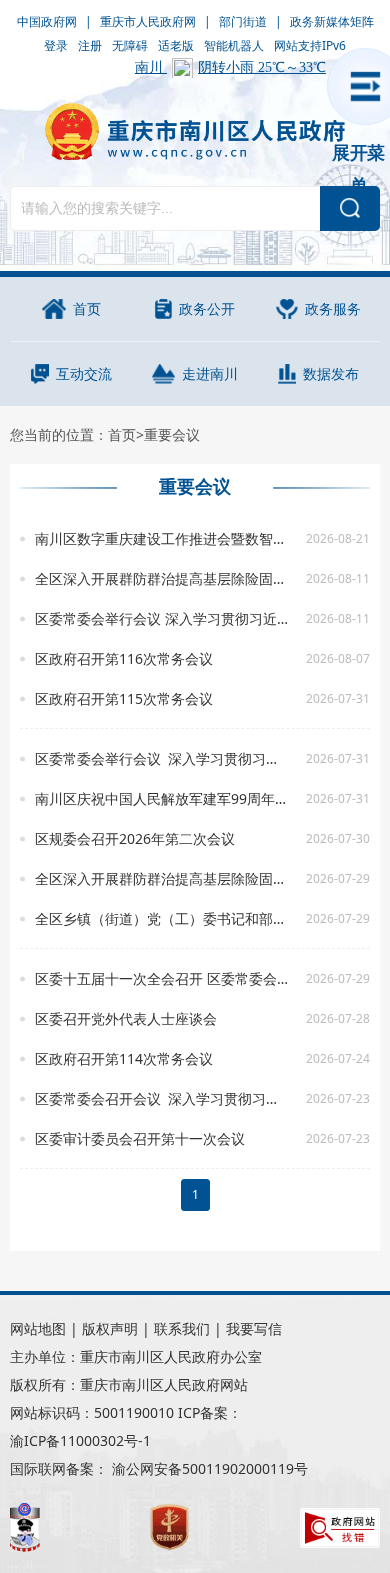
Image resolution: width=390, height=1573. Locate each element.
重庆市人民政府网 (148, 21)
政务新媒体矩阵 (332, 21)
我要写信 (254, 1328)
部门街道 (243, 21)
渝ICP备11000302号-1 (80, 1440)
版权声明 (110, 1328)
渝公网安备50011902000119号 (210, 1468)
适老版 (176, 45)
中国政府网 (47, 21)
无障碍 (130, 45)
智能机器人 (234, 45)
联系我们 (182, 1328)
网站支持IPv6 (310, 45)
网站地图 (38, 1328)
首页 (122, 434)
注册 (90, 45)
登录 (56, 45)
